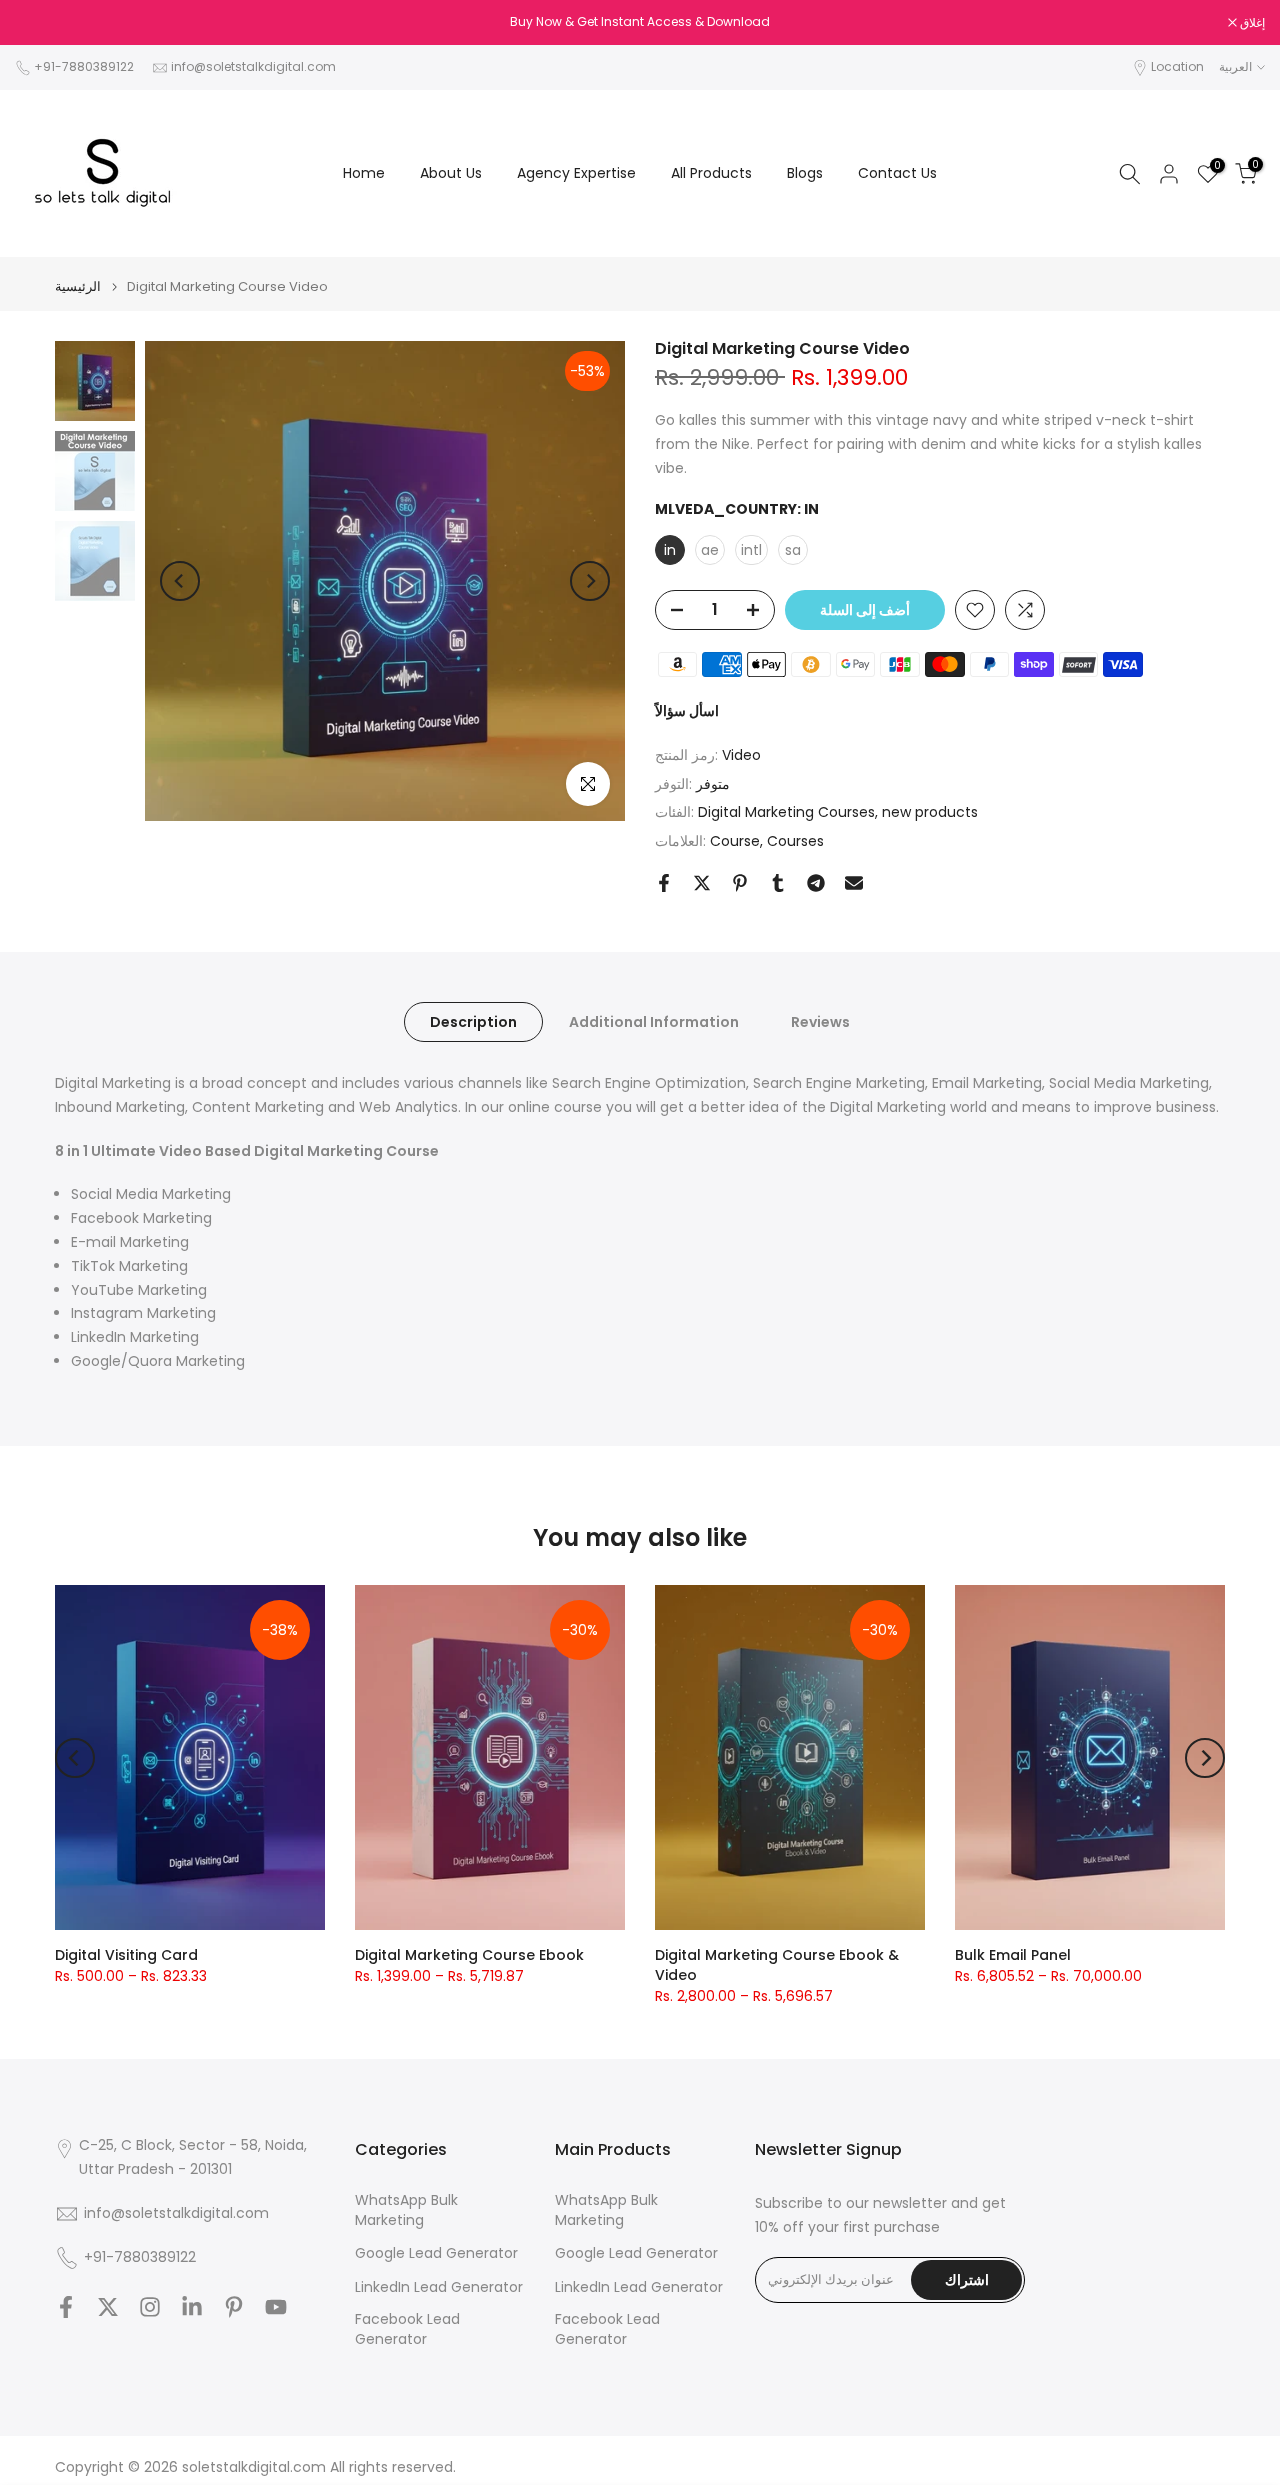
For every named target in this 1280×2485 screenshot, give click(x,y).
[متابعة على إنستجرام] (150, 2307)
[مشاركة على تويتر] (702, 883)
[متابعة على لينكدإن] (192, 2307)
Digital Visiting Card (126, 1955)
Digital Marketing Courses (786, 812)
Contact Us (897, 173)
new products (930, 812)
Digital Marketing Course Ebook (469, 1955)
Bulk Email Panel (1013, 1955)
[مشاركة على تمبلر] (778, 883)
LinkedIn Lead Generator (439, 2287)
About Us (451, 173)
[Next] (590, 581)
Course (735, 841)
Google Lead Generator (436, 2253)
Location (1177, 66)
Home (364, 173)
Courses (795, 841)
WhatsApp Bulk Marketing (406, 2210)
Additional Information (654, 1022)
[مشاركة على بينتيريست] (740, 883)
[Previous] (180, 581)
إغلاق (38, 23)
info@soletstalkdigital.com (253, 66)
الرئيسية (78, 286)
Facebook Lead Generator (407, 2329)
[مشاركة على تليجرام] (816, 883)
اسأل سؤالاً (687, 711)
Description (473, 1022)
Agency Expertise (576, 173)
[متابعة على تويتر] (108, 2307)
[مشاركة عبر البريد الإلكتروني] (854, 883)
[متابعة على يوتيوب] (276, 2307)
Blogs (805, 173)
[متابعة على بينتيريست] (234, 2307)
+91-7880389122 (84, 66)
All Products (711, 173)
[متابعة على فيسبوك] (66, 2307)
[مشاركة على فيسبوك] (664, 883)
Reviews (820, 1022)
